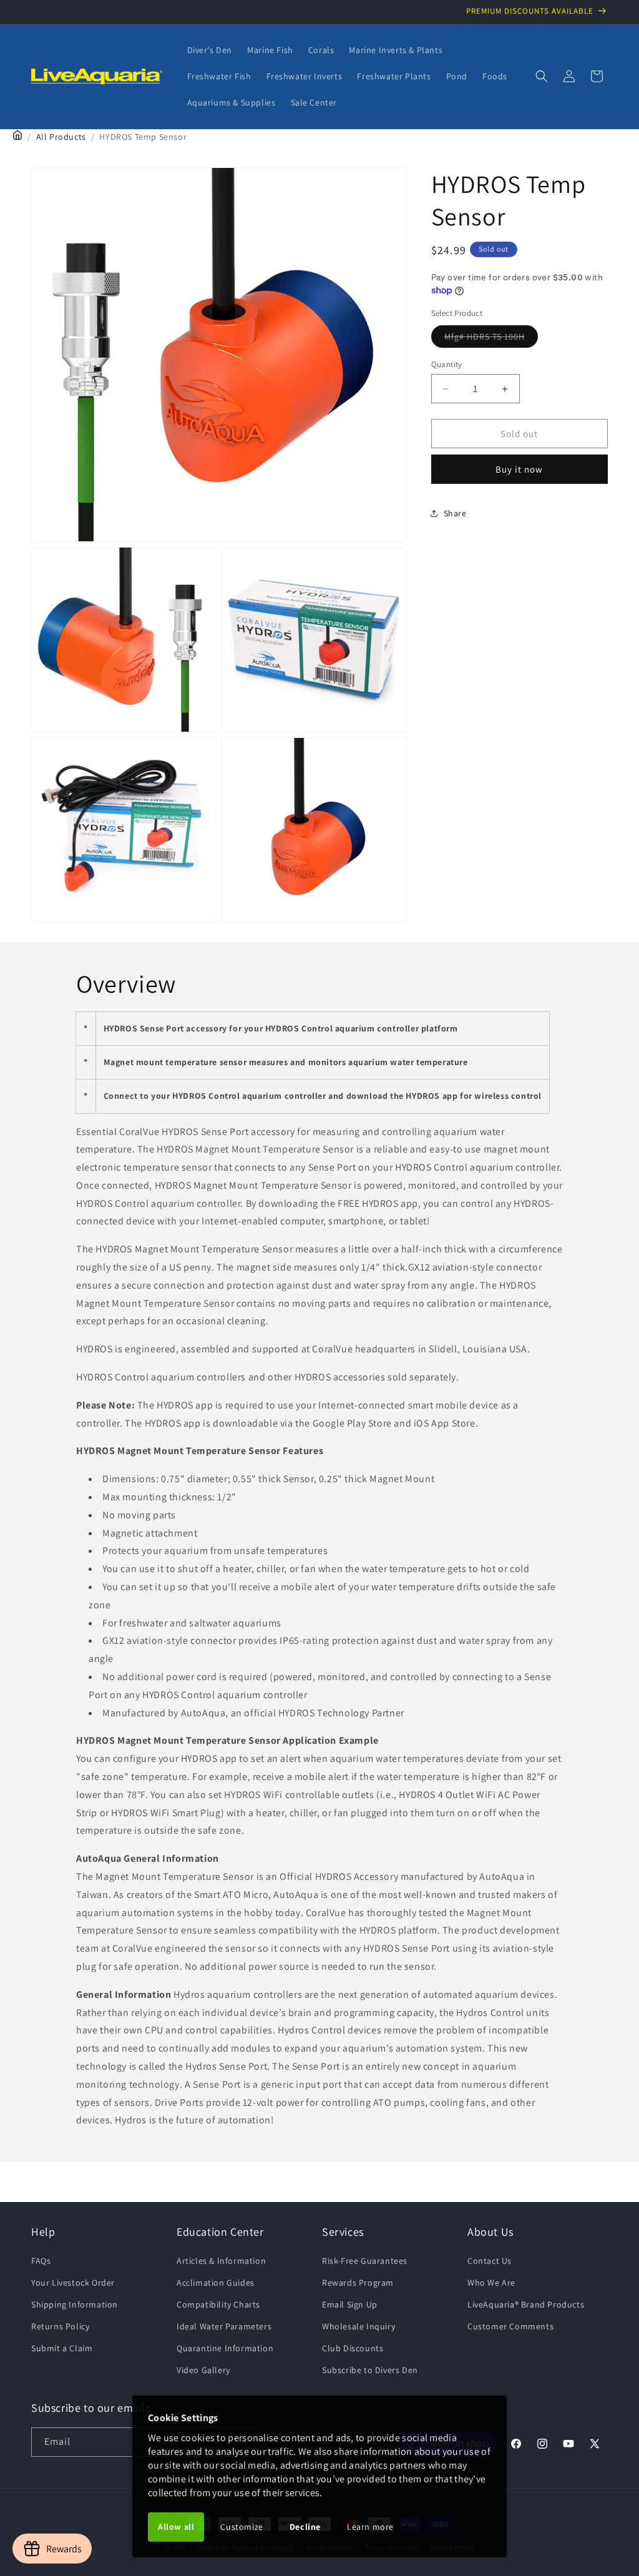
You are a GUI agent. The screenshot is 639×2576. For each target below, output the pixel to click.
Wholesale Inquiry (359, 2326)
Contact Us (490, 2261)
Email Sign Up (350, 2304)
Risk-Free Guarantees (365, 2261)
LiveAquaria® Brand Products (526, 2304)
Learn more (370, 2527)
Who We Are (491, 2283)
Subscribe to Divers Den (370, 2370)
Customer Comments (510, 2326)
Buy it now (519, 469)
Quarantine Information (225, 2348)
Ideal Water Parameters (224, 2326)
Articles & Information (221, 2261)
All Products (61, 137)
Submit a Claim (62, 2348)
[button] (542, 76)
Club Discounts (353, 2348)
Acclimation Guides (216, 2283)
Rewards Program (358, 2283)
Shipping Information (75, 2304)
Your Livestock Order (73, 2283)
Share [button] (455, 513)
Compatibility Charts (218, 2304)
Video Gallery (203, 2370)
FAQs (41, 2261)
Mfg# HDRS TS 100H (491, 339)
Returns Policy (60, 2326)
